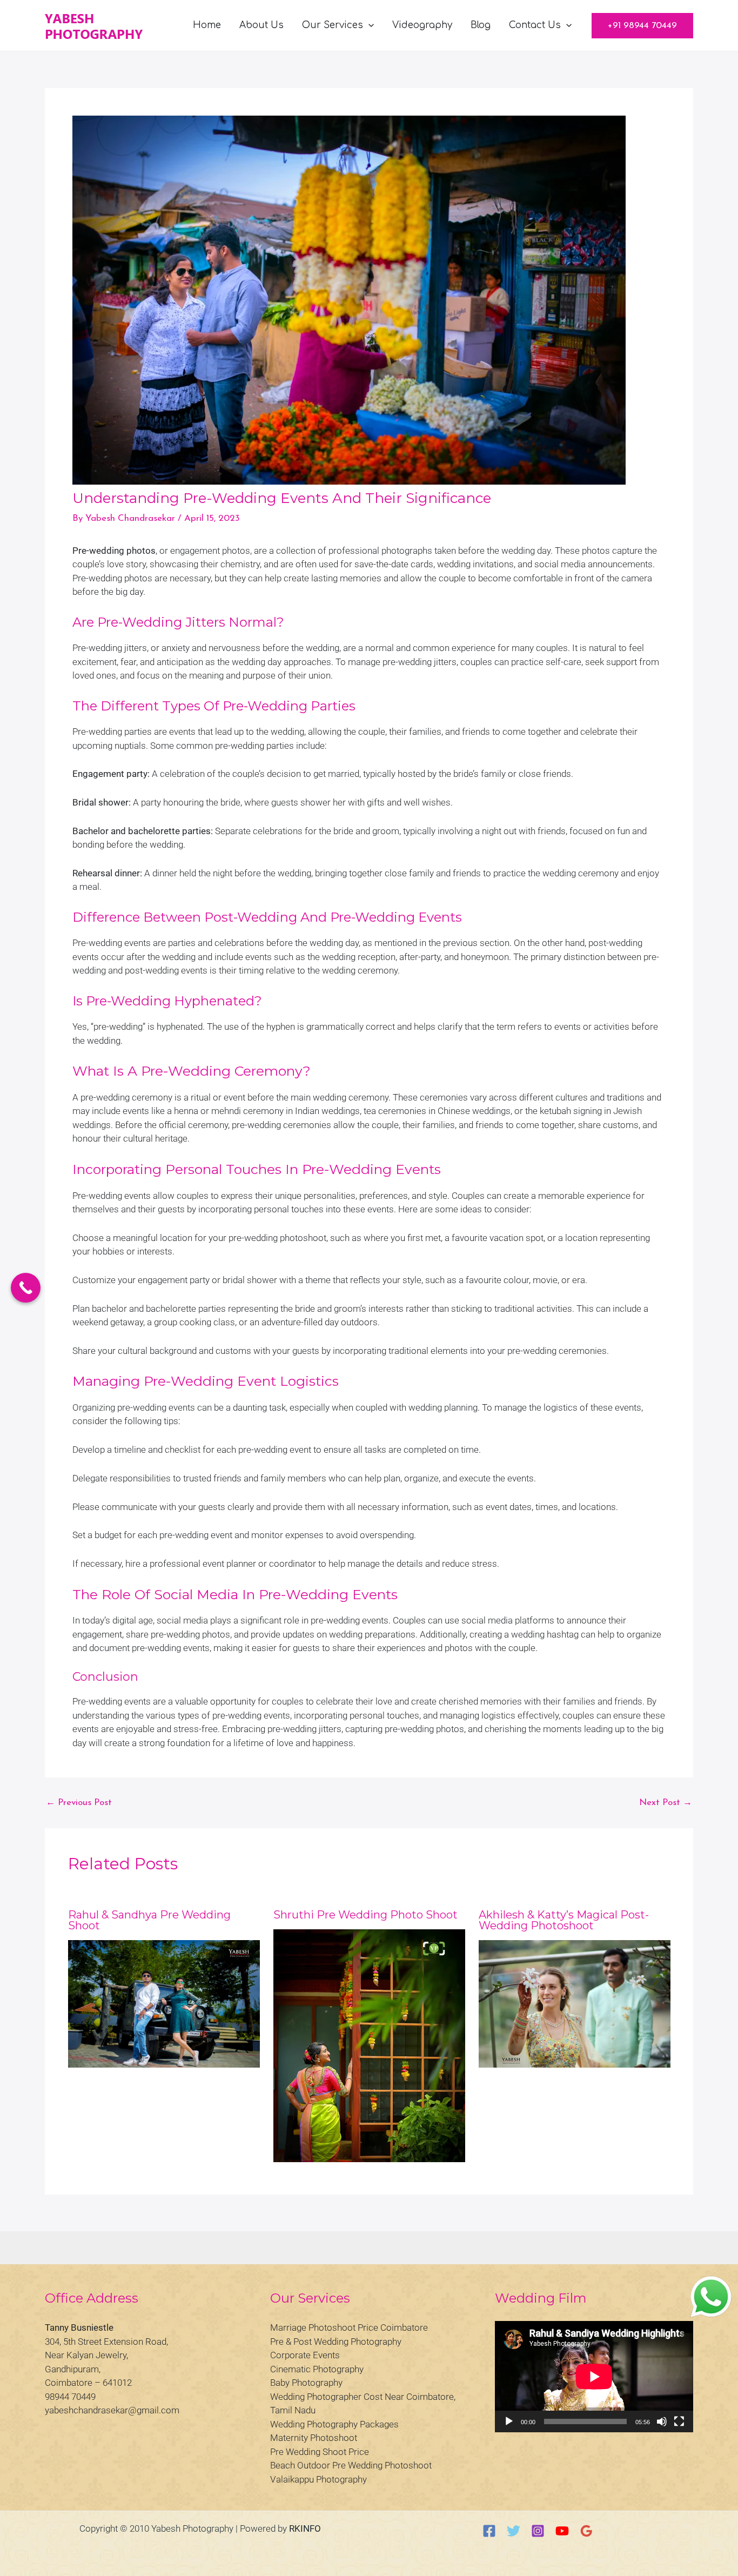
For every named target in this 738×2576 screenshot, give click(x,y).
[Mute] (662, 2421)
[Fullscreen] (679, 2421)
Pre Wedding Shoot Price (320, 2452)
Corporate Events (305, 2355)
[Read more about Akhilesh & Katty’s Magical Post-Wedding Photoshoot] (575, 2004)
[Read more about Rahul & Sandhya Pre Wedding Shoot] (164, 2004)
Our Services (333, 25)
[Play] (509, 2421)
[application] (368, 25)
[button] (642, 26)
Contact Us (535, 25)
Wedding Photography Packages (334, 2424)
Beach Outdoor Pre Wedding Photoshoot (351, 2465)
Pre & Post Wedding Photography (336, 2342)
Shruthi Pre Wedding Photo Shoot (365, 1915)
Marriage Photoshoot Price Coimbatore (349, 2327)
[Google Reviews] (586, 2531)
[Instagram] (538, 2531)
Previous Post (79, 1803)
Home (207, 25)
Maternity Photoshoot (314, 2438)
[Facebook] (489, 2531)
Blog (481, 25)
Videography (422, 25)
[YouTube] (562, 2531)
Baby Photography (306, 2383)
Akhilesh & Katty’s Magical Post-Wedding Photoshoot (564, 1920)
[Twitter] (514, 2531)
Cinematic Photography (317, 2369)
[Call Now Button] (26, 1288)
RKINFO (305, 2528)
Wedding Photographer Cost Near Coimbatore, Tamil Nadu (363, 2404)
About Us (261, 25)
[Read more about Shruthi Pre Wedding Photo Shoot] (369, 2046)
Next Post (666, 1803)
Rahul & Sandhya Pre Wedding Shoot (149, 1920)
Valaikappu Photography (318, 2479)
